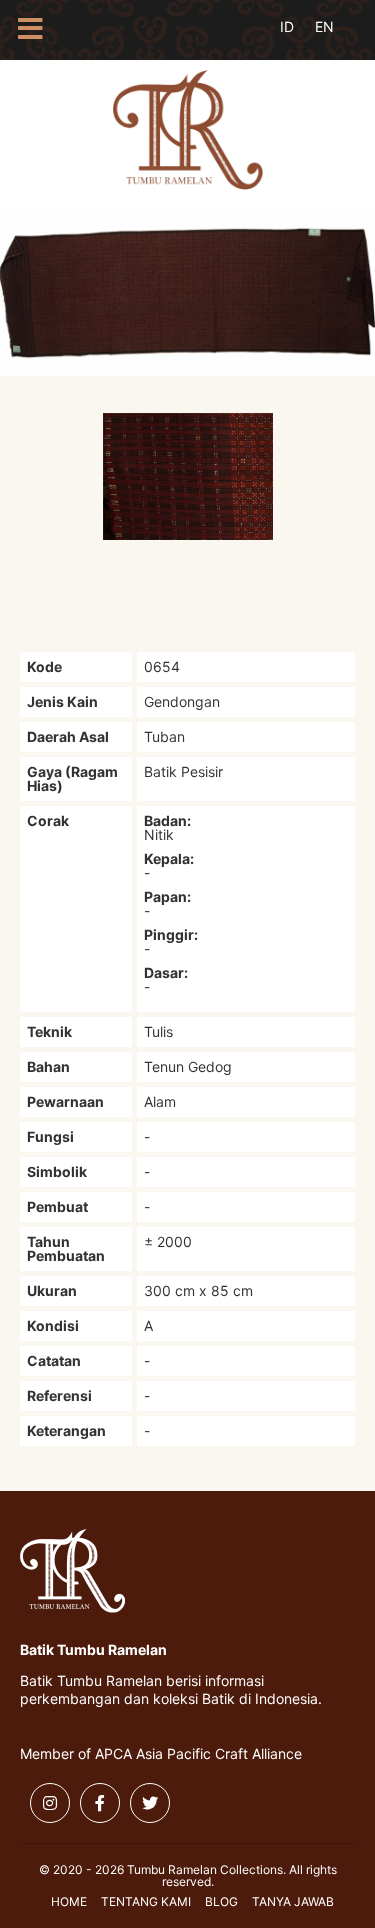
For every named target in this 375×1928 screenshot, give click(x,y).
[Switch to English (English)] (337, 38)
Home (69, 1901)
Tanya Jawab (293, 1901)
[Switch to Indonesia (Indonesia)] (302, 38)
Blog (221, 1901)
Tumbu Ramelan (188, 130)
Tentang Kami (146, 1901)
